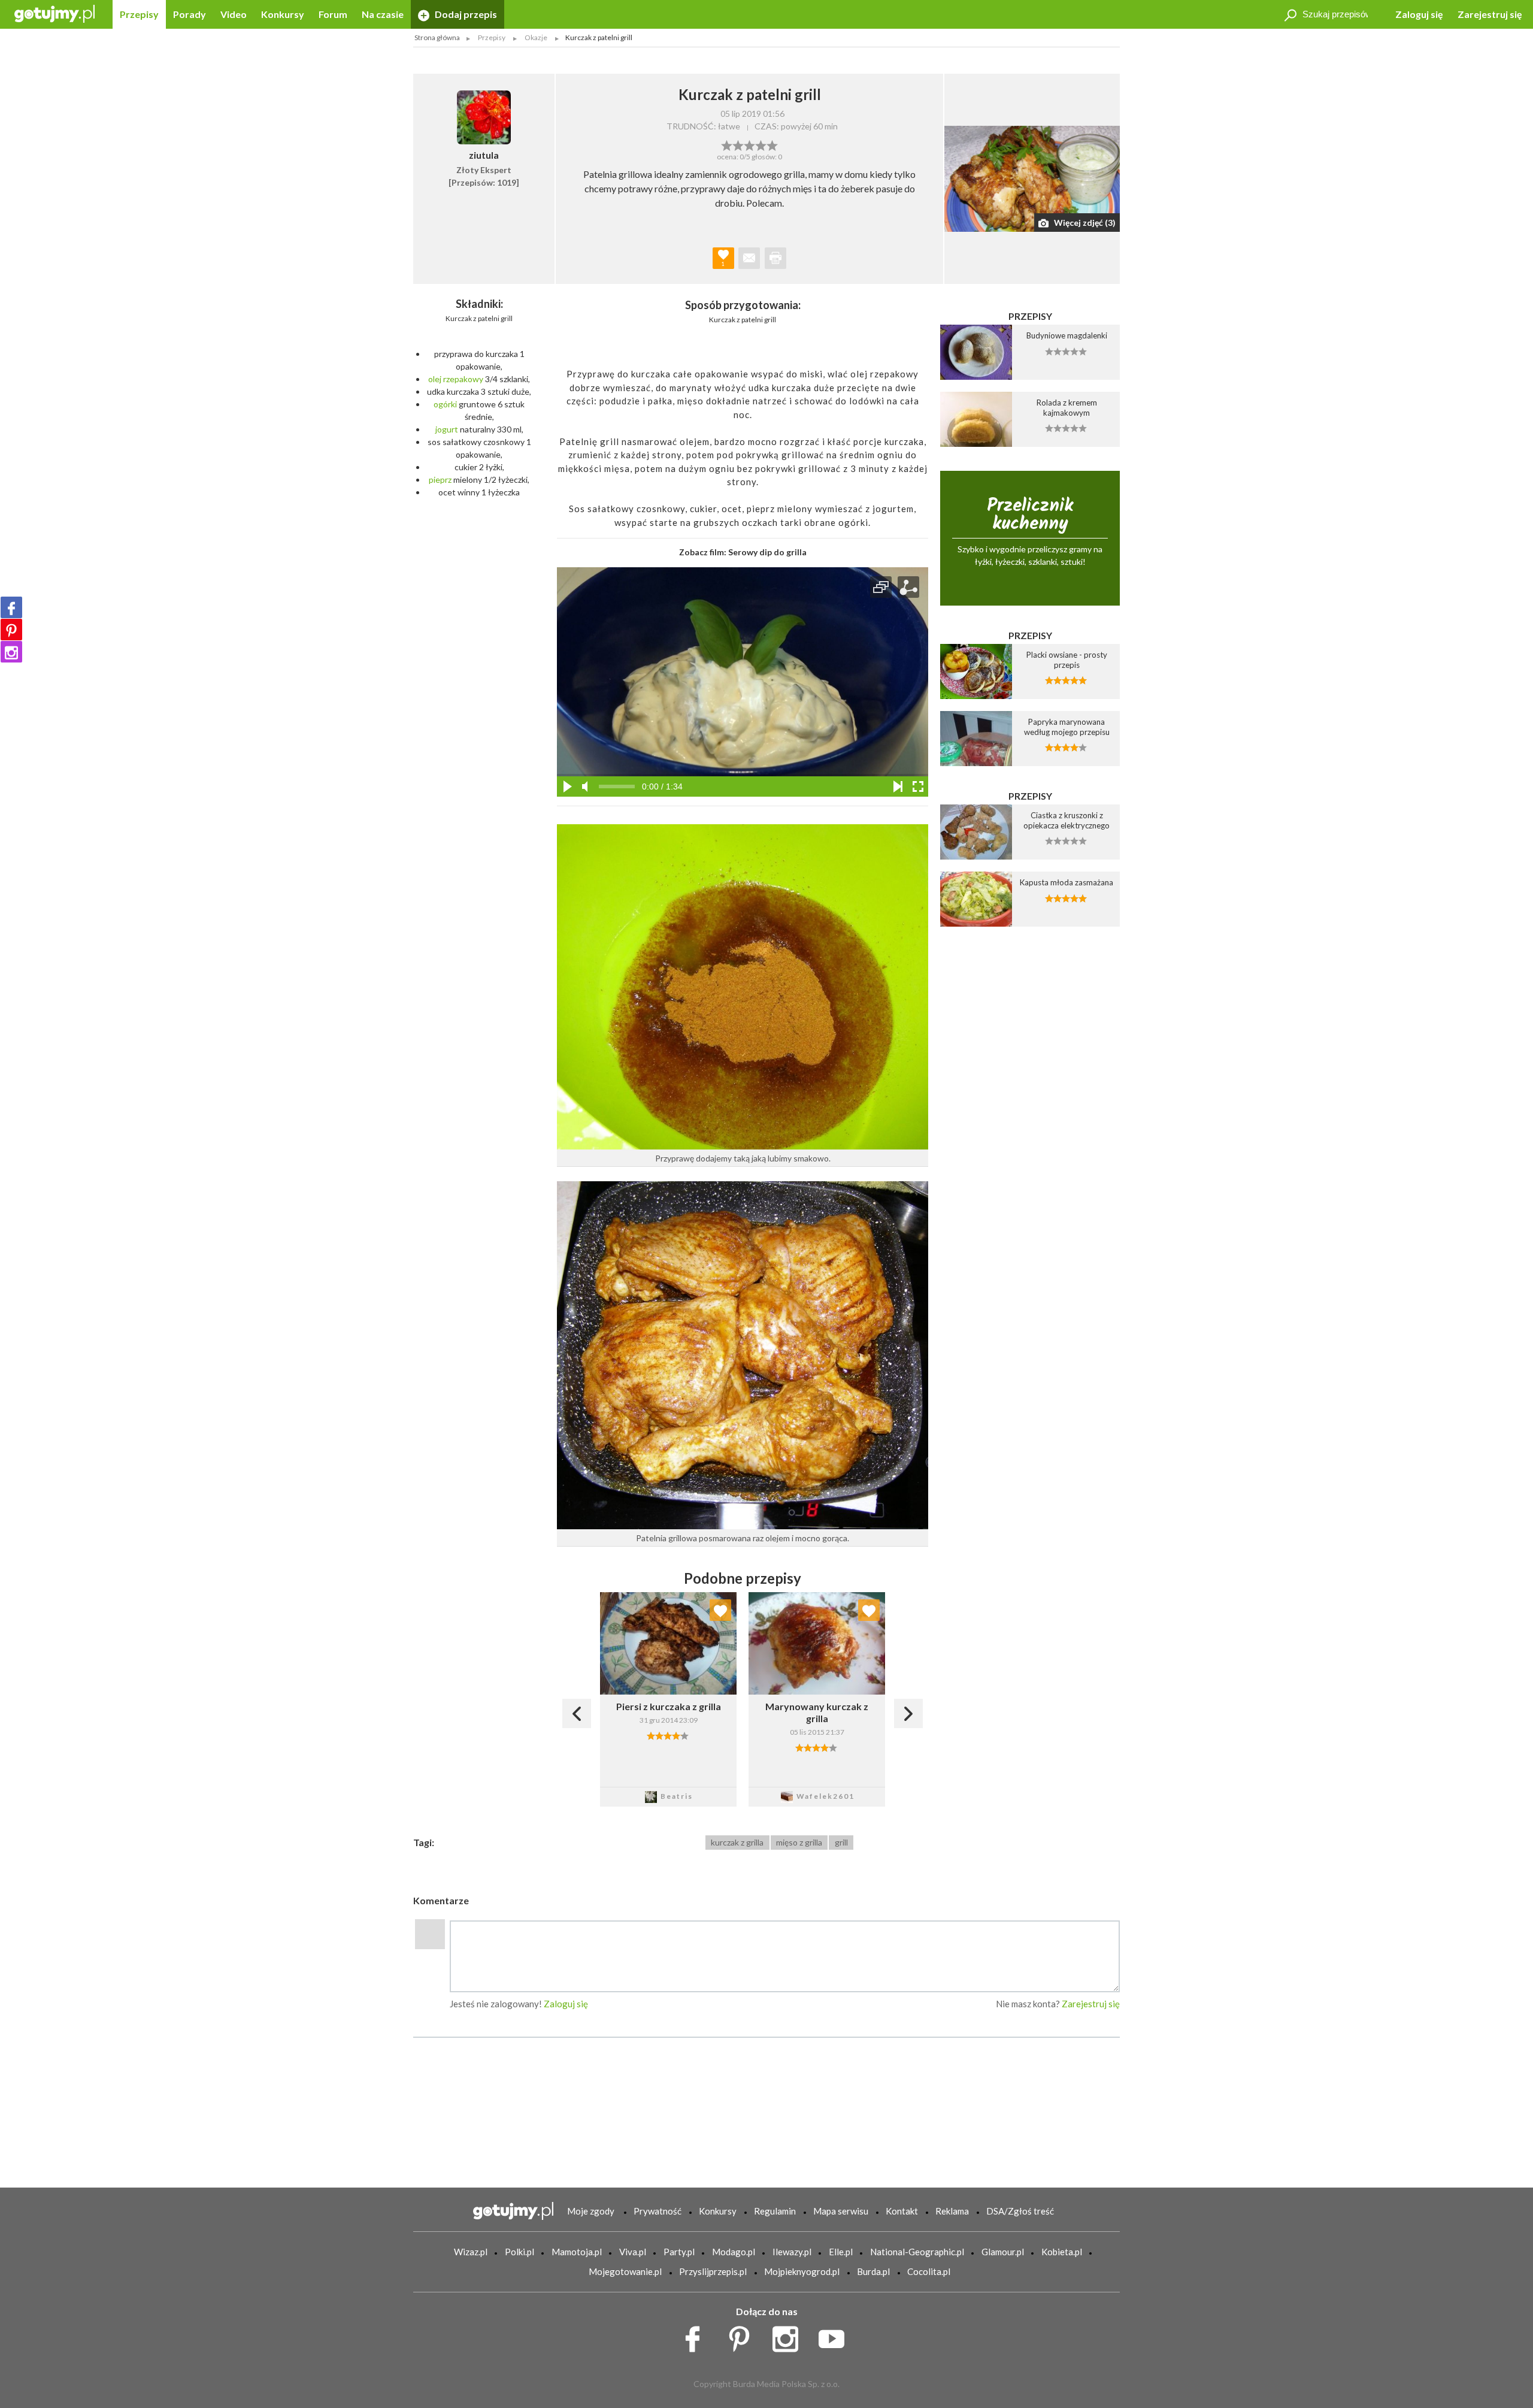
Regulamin (775, 2211)
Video (234, 14)
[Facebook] (11, 607)
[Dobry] (749, 144)
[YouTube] (836, 2336)
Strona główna (437, 37)
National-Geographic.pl (917, 2252)
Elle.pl (841, 2252)
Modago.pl (734, 2252)
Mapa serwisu (841, 2211)
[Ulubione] (720, 1610)
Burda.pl (873, 2271)
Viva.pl (633, 2252)
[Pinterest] (11, 630)
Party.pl (679, 2252)
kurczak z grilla (737, 1842)
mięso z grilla (799, 1842)
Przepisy (139, 14)
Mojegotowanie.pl (625, 2271)
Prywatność (658, 2211)
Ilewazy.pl (792, 2252)
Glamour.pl (1003, 2252)
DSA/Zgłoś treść (1020, 2211)
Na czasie (383, 14)
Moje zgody (591, 2211)
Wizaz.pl (471, 2252)
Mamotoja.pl (577, 2252)
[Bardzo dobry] (761, 144)
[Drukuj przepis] (775, 258)
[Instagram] (11, 652)
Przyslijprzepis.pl (713, 2271)
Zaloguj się (1419, 14)
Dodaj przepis (465, 14)
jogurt (447, 429)
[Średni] (738, 144)
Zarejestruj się (1490, 14)
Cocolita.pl (929, 2271)
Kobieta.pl (1062, 2252)
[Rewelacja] (772, 144)
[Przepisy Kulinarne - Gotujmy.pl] (54, 13)
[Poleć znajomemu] (749, 258)
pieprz (440, 480)
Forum (333, 14)
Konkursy (283, 14)
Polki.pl (519, 2252)
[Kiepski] (727, 144)
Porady (190, 14)
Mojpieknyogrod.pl (802, 2271)
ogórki (445, 404)
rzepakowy (463, 379)
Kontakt (902, 2211)
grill (841, 1842)
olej (435, 379)
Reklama (952, 2211)
